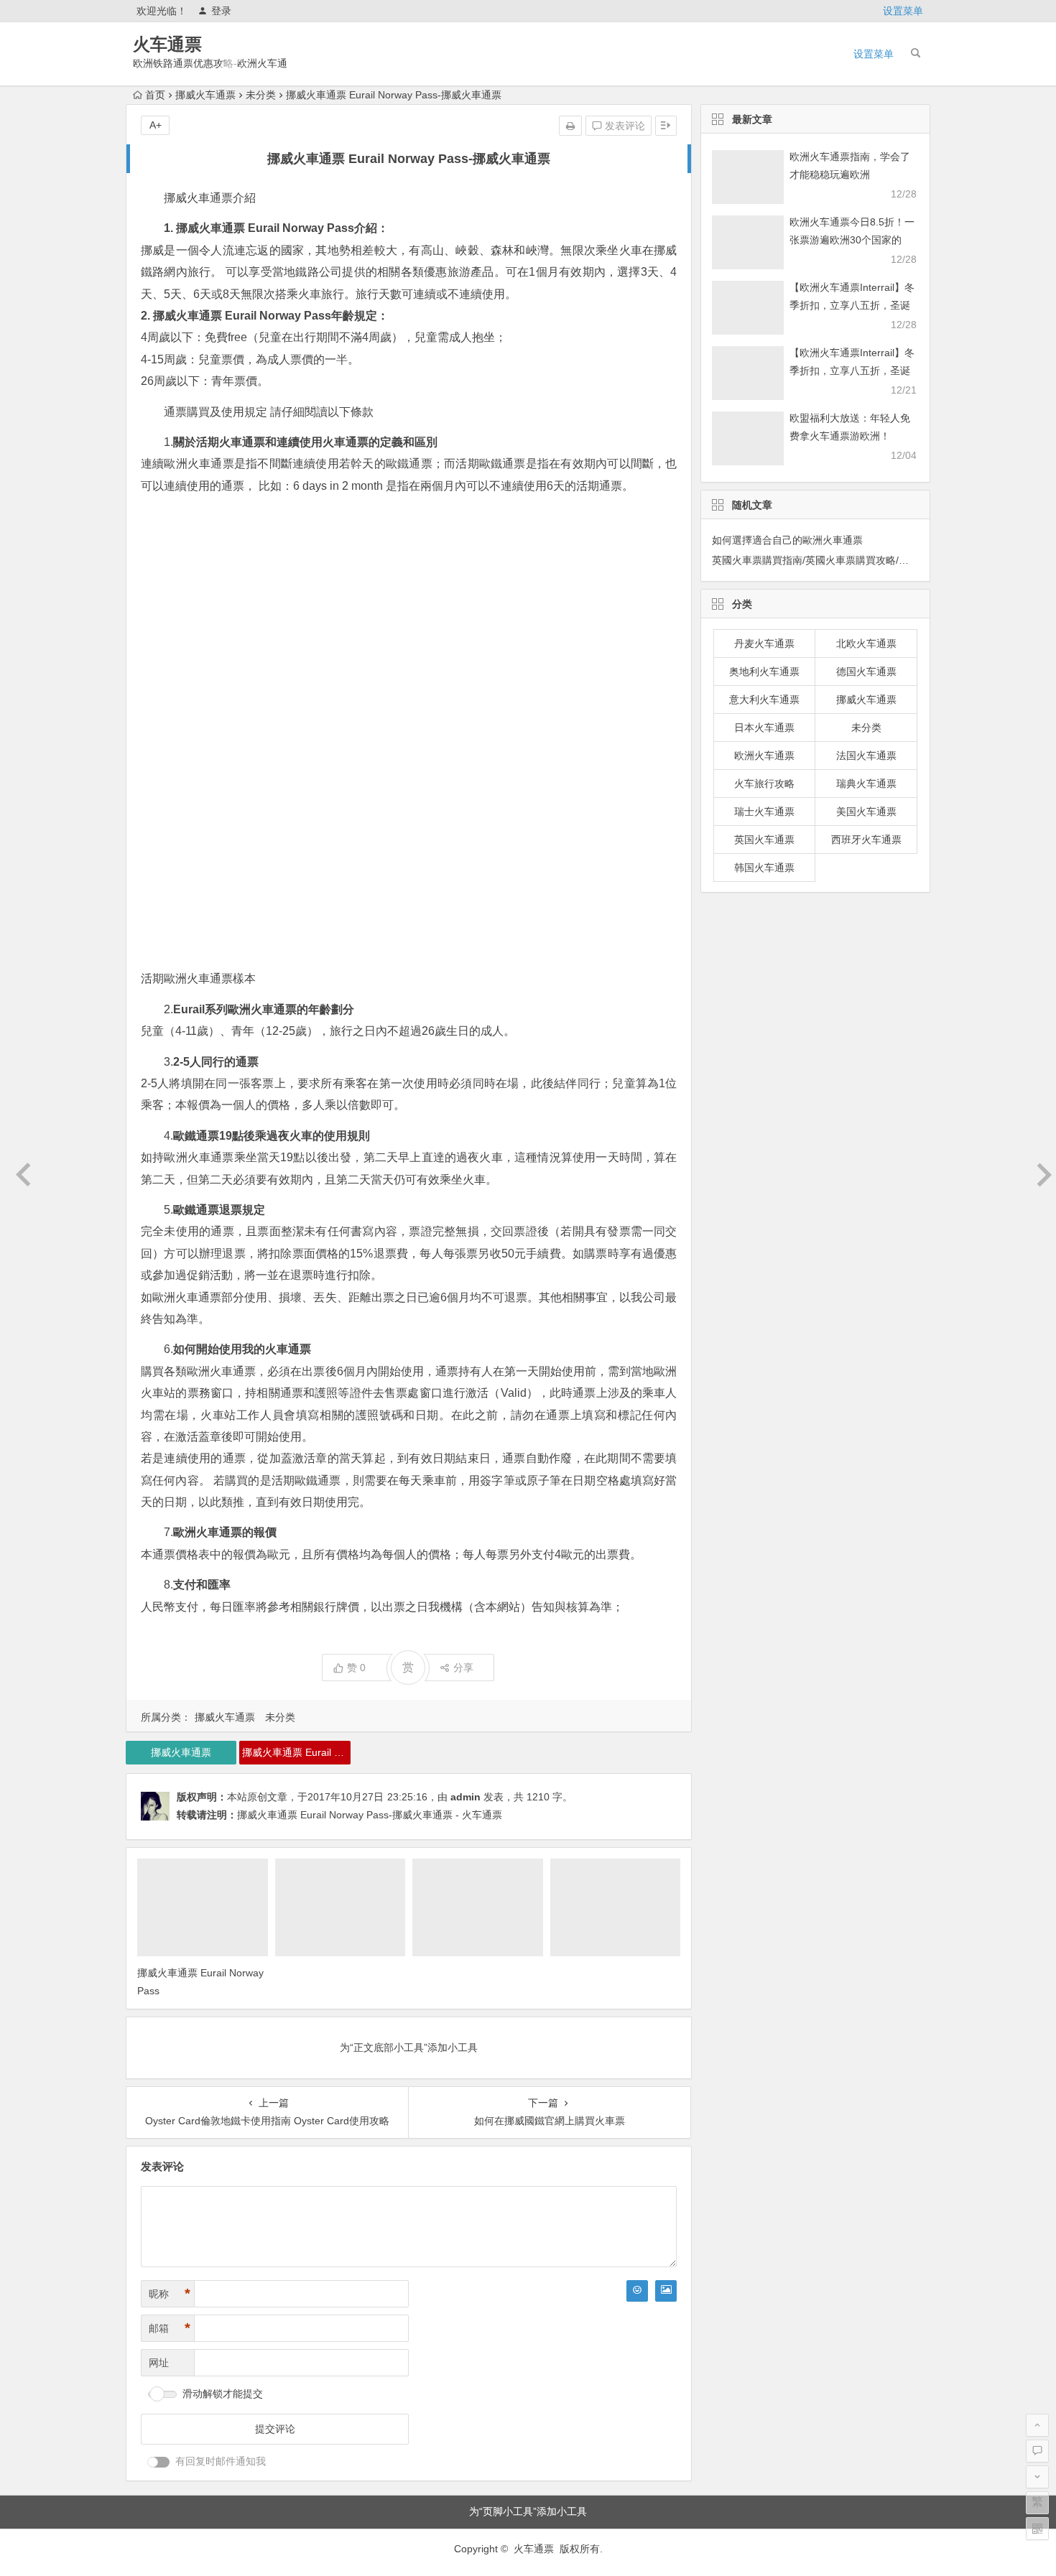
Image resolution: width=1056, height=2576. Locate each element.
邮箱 (170, 2328)
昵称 (170, 2294)
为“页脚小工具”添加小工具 (528, 2511)
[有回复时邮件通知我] (159, 2462)
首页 (155, 95)
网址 (159, 2363)
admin (466, 1797)
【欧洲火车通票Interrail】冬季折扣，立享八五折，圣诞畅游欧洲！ (852, 305)
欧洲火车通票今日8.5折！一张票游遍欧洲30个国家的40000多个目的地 (852, 240)
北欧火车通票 (866, 643)
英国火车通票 (764, 840)
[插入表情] (637, 2291)
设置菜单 (903, 11)
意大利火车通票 (764, 699)
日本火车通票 (764, 727)
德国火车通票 (866, 671)
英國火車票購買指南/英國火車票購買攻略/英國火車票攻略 (840, 560)
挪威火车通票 (205, 95)
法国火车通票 (866, 755)
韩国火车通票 (764, 868)
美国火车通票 (866, 812)
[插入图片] (666, 2291)
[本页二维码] (1037, 2529)
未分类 (261, 95)
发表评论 (624, 126)
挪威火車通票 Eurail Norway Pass (296, 1752)
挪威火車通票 (181, 1752)
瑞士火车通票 (764, 812)
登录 (221, 11)
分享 (463, 1668)
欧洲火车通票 (764, 755)
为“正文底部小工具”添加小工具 (409, 2047)
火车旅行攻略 (764, 784)
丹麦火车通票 (764, 643)
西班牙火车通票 (866, 840)
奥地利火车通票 (764, 671)
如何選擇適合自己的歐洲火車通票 (787, 540)
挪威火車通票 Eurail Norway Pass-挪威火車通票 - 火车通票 (370, 1815)
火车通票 (167, 44)
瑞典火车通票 (866, 784)
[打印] (570, 126)
